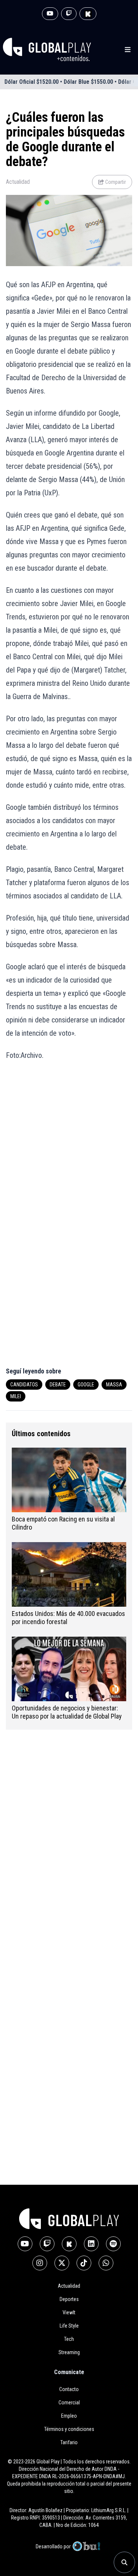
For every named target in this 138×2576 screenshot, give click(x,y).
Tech (69, 2339)
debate (58, 1385)
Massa (114, 1385)
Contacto (69, 2389)
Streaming (69, 2352)
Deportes (69, 2299)
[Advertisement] (69, 1143)
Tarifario (69, 2442)
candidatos (24, 1385)
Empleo (69, 2416)
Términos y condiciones (69, 2429)
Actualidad (18, 182)
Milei (16, 1396)
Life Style (69, 2326)
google (86, 1385)
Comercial (69, 2403)
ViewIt (69, 2312)
